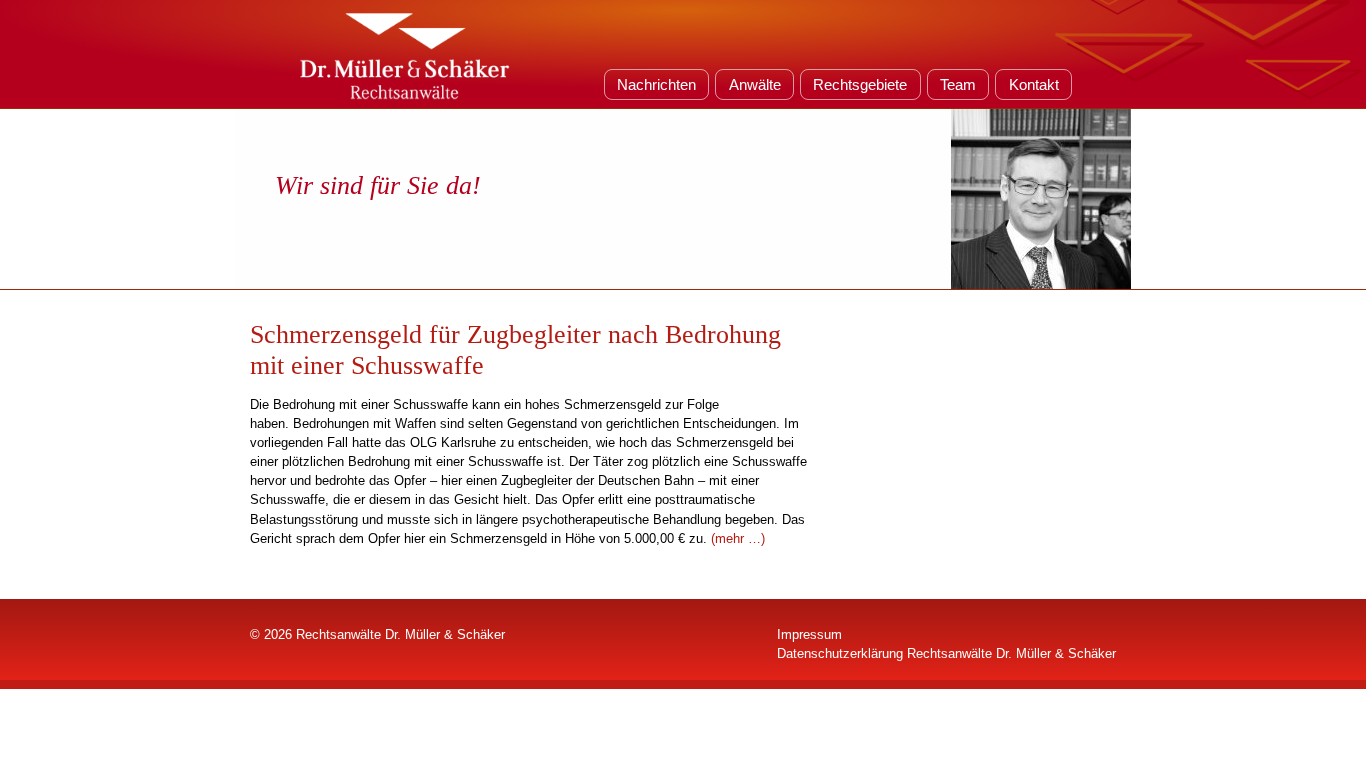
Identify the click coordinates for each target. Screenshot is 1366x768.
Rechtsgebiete (860, 84)
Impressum (809, 634)
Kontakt (1034, 84)
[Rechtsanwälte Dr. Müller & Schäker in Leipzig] (405, 54)
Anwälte (755, 84)
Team (958, 84)
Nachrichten (656, 84)
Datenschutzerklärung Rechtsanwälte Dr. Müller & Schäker (946, 653)
